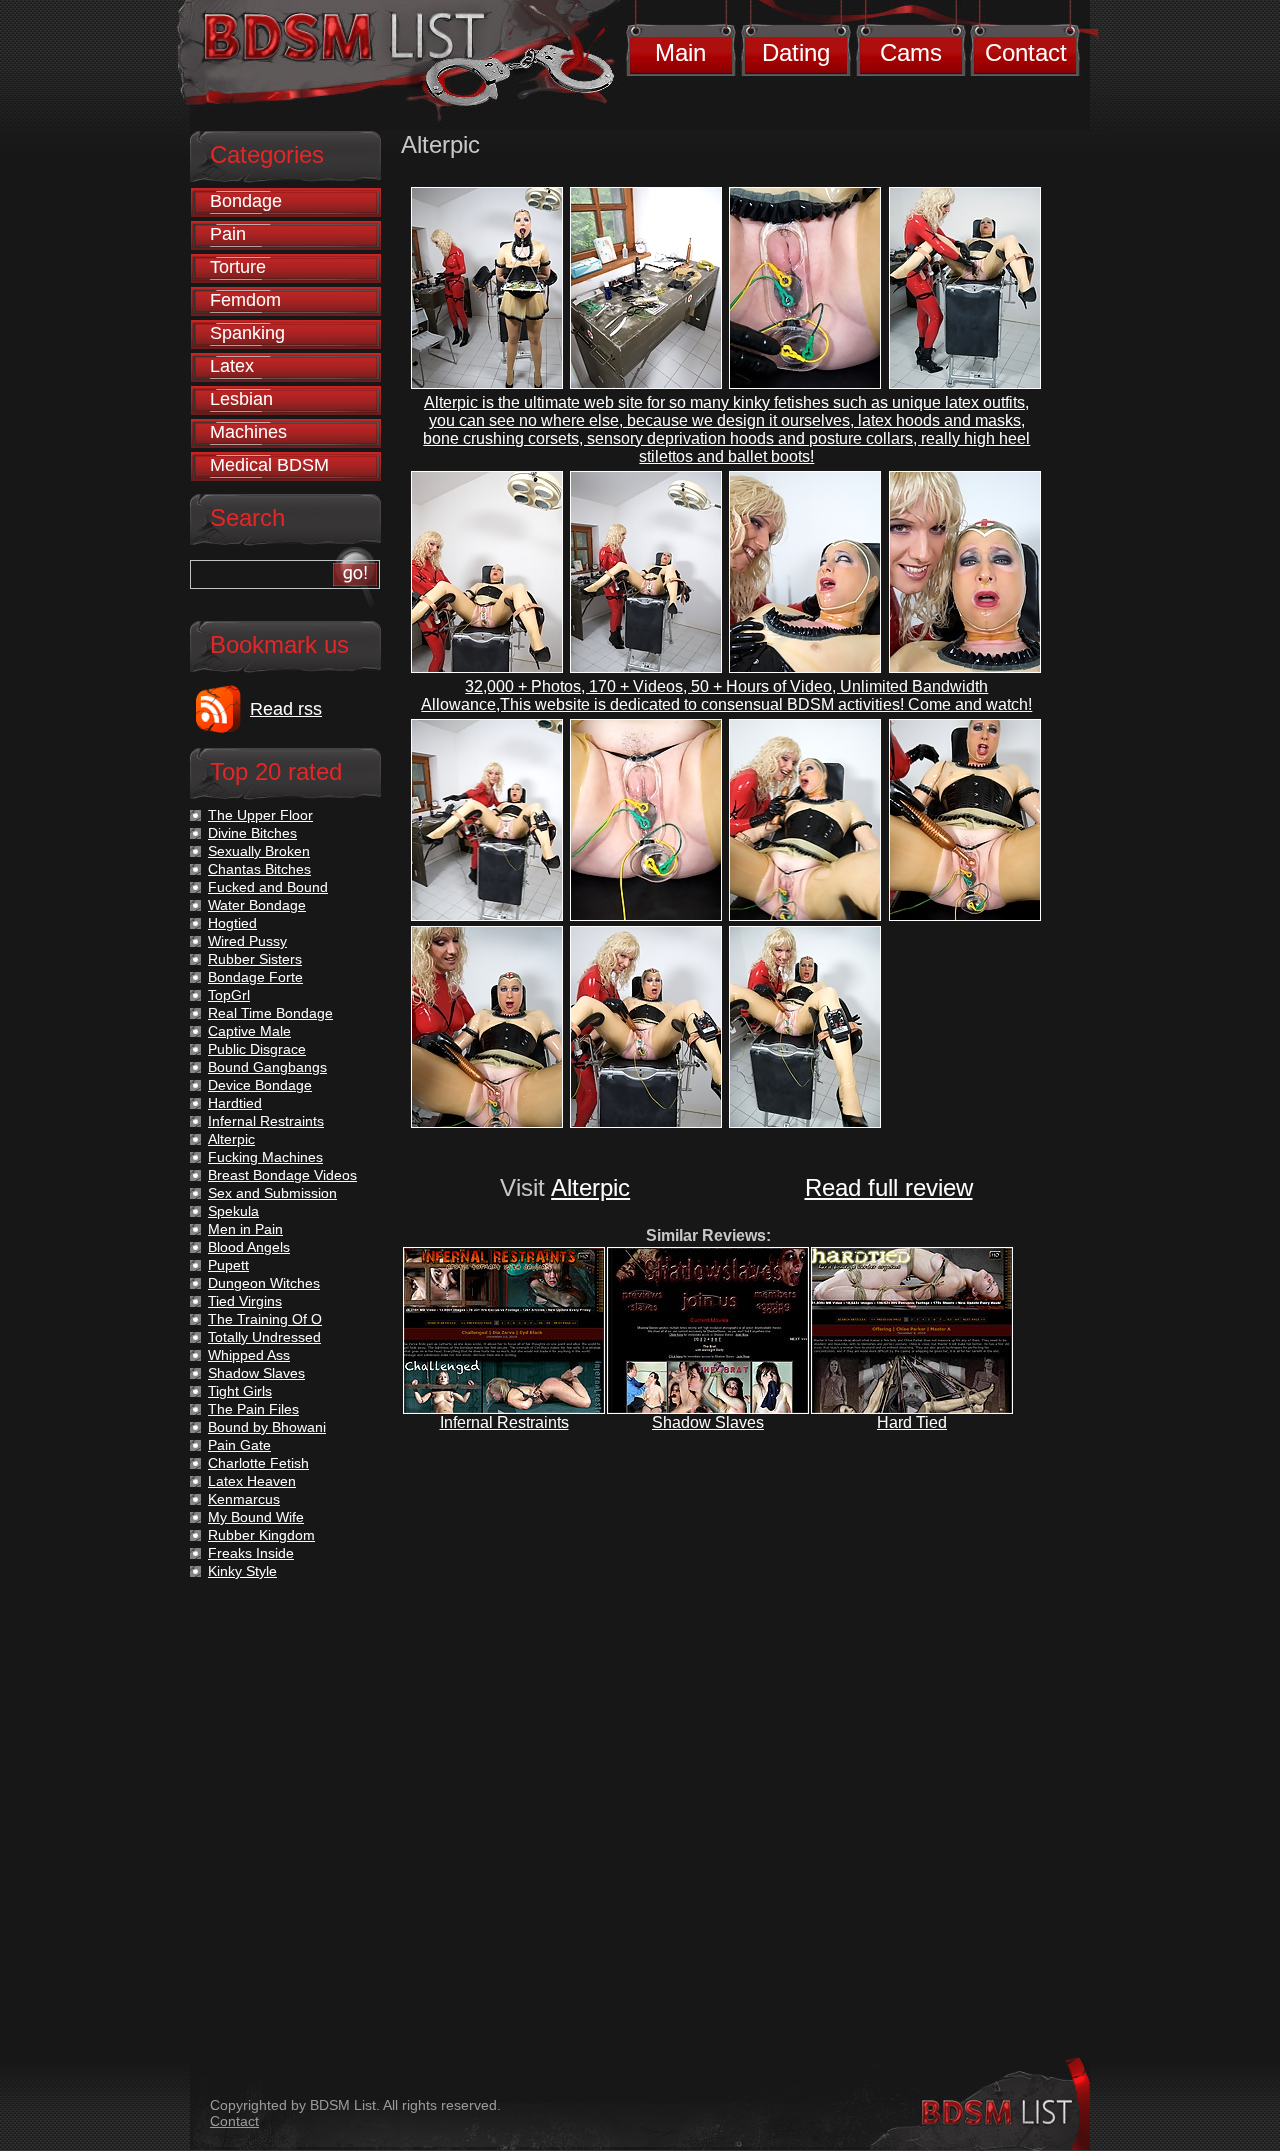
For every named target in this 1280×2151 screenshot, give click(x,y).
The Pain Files (253, 1409)
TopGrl (229, 995)
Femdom (245, 300)
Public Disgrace (257, 1049)
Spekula (233, 1211)
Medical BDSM (269, 465)
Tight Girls (240, 1391)
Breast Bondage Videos (282, 1175)
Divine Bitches (252, 833)
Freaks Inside (251, 1553)
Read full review (889, 1187)
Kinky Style (242, 1571)
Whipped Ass (249, 1355)
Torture (238, 267)
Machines (248, 432)
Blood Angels (249, 1247)
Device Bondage (260, 1085)
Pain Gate (239, 1445)
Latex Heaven (252, 1481)
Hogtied (232, 923)
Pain (228, 234)
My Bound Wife (256, 1517)
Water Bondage (257, 905)
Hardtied (235, 1103)
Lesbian (241, 399)
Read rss (286, 709)
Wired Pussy (247, 941)
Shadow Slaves (708, 1422)
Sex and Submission (272, 1193)
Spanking (247, 333)
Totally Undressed (264, 1337)
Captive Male (249, 1031)
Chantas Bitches (259, 869)
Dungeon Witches (264, 1283)
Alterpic (590, 1187)
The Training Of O (265, 1319)
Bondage (246, 201)
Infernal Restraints (504, 1422)
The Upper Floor (260, 815)
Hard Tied (912, 1422)
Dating (796, 52)
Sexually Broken (259, 851)
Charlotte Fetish (258, 1463)
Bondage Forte (255, 977)
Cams (911, 52)
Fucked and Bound (268, 887)
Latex (232, 366)
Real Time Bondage (270, 1013)
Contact (1026, 52)
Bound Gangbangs (267, 1067)
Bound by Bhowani (267, 1427)
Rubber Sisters (255, 959)
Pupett (228, 1265)
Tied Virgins (245, 1301)
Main (680, 52)
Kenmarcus (244, 1499)
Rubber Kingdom (261, 1535)
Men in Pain (245, 1229)
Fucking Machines (265, 1157)
